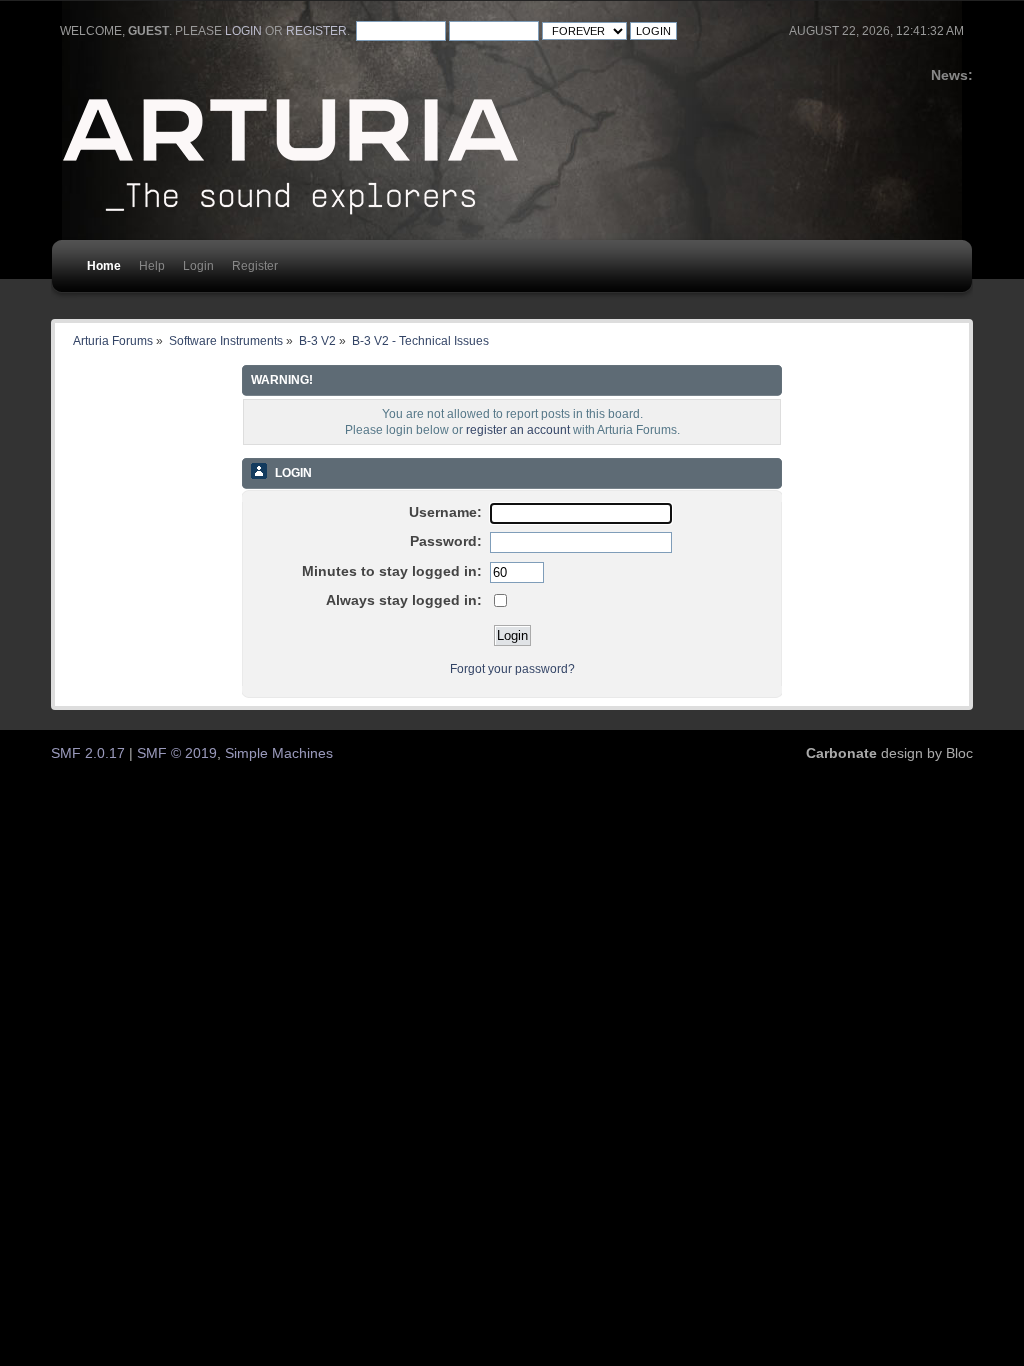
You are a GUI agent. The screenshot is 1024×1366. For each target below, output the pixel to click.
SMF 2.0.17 (88, 753)
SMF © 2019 (177, 753)
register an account (518, 430)
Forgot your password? (512, 669)
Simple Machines (279, 753)
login (243, 31)
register (316, 31)
